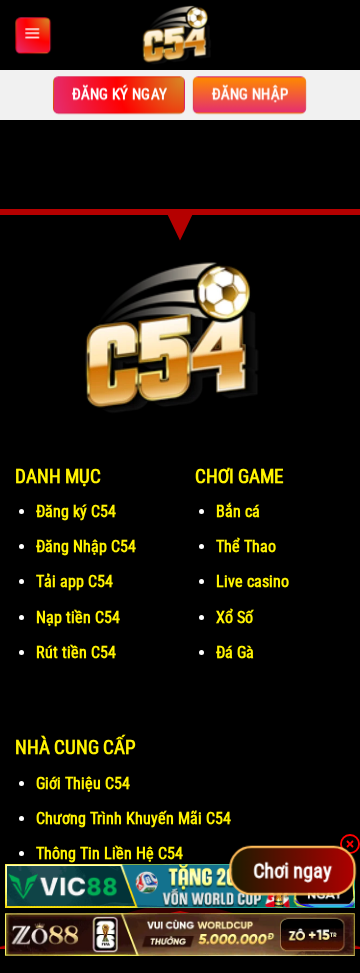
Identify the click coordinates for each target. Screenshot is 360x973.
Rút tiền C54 (76, 652)
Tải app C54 (74, 581)
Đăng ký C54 (76, 511)
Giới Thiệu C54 (83, 783)
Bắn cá (238, 511)
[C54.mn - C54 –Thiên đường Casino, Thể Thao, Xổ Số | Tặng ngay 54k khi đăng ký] (180, 35)
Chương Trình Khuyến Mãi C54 (133, 818)
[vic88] (180, 885)
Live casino (252, 581)
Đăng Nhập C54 (86, 546)
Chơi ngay (292, 870)
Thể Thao (246, 546)
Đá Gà (237, 652)
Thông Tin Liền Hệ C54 (109, 853)
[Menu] (32, 35)
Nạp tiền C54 (78, 617)
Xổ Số (234, 617)
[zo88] (180, 934)
